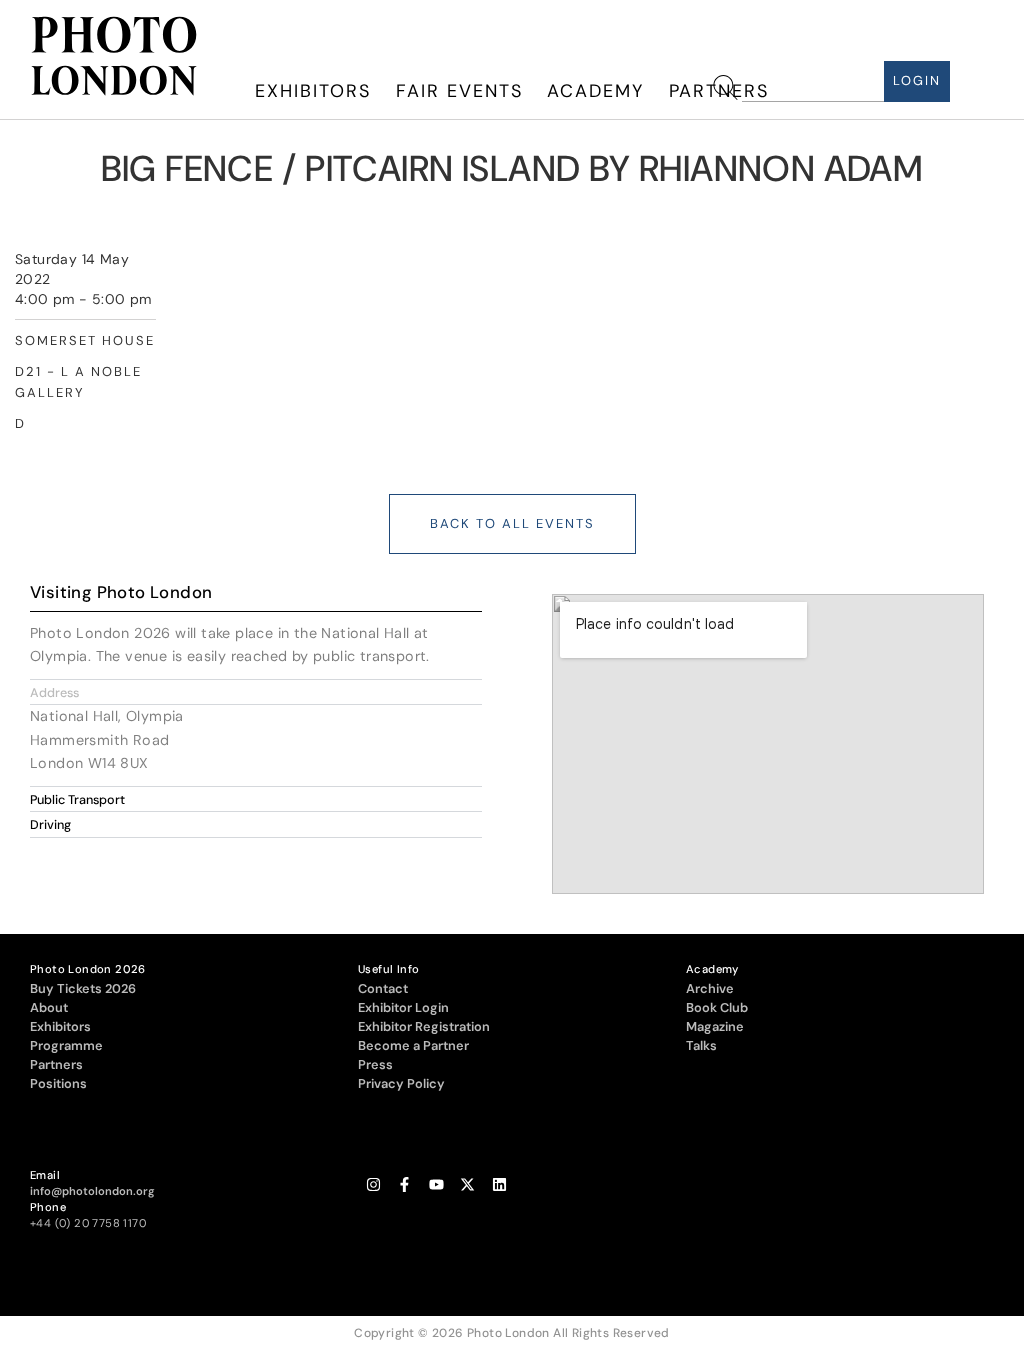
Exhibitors (313, 91)
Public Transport (77, 800)
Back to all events (512, 523)
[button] (256, 692)
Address (54, 693)
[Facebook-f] (404, 1185)
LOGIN (917, 80)
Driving (50, 825)
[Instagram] (373, 1185)
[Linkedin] (499, 1185)
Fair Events (459, 91)
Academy (595, 91)
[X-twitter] (467, 1185)
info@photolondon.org (92, 1191)
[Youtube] (436, 1185)
